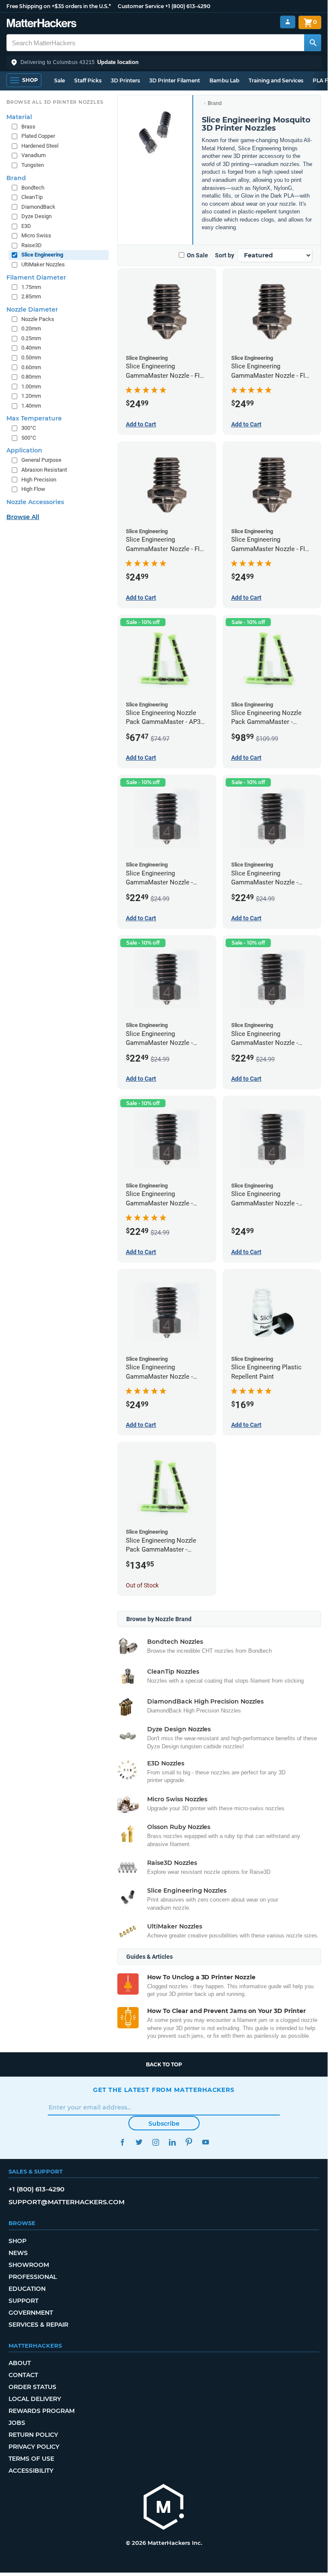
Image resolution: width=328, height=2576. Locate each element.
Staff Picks (88, 80)
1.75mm (31, 287)
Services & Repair (38, 2325)
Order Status (32, 2387)
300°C (29, 428)
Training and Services (276, 80)
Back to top (164, 2064)
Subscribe (164, 2124)
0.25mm (31, 338)
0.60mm (31, 367)
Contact (23, 2375)
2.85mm (31, 296)
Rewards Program (42, 2411)
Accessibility (31, 2471)
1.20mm (31, 396)
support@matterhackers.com (67, 2202)
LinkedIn (172, 2142)
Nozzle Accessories (35, 502)
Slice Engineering (42, 255)
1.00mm (31, 387)
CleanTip (32, 197)
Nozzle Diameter (32, 309)
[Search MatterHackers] (313, 43)
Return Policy (33, 2435)
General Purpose (41, 460)
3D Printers (125, 80)
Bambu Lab (224, 80)
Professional (33, 2277)
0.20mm (31, 328)
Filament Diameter (36, 277)
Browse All (23, 517)
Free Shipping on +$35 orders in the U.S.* (59, 6)
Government (31, 2313)
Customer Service (141, 6)
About (20, 2363)
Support (23, 2301)
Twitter (139, 2142)
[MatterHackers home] (42, 24)
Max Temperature (34, 418)
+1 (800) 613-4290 (188, 6)
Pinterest (189, 2142)
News (18, 2253)
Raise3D (32, 245)
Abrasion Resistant (44, 470)
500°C (29, 438)
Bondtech (33, 188)
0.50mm (31, 357)
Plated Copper (38, 136)
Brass (28, 127)
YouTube (205, 2142)
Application (24, 450)
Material (19, 117)
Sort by (225, 255)
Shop (17, 2241)
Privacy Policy (34, 2447)
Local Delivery (35, 2399)
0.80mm (31, 377)
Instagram (155, 2142)
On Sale (197, 255)
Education (27, 2289)
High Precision (39, 480)
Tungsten (33, 165)
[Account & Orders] (288, 22)
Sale (60, 80)
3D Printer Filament (175, 80)
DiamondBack (38, 207)
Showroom (29, 2265)
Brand (215, 103)
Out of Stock (142, 1585)
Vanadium (33, 155)
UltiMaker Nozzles (43, 264)
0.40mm (31, 348)
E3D (26, 226)
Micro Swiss (36, 235)
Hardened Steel (40, 146)
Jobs (17, 2423)
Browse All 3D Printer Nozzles (55, 102)
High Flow (33, 489)
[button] (164, 62)
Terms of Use (31, 2459)
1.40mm (31, 406)
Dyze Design (36, 216)
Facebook (122, 2142)
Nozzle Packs (38, 319)
